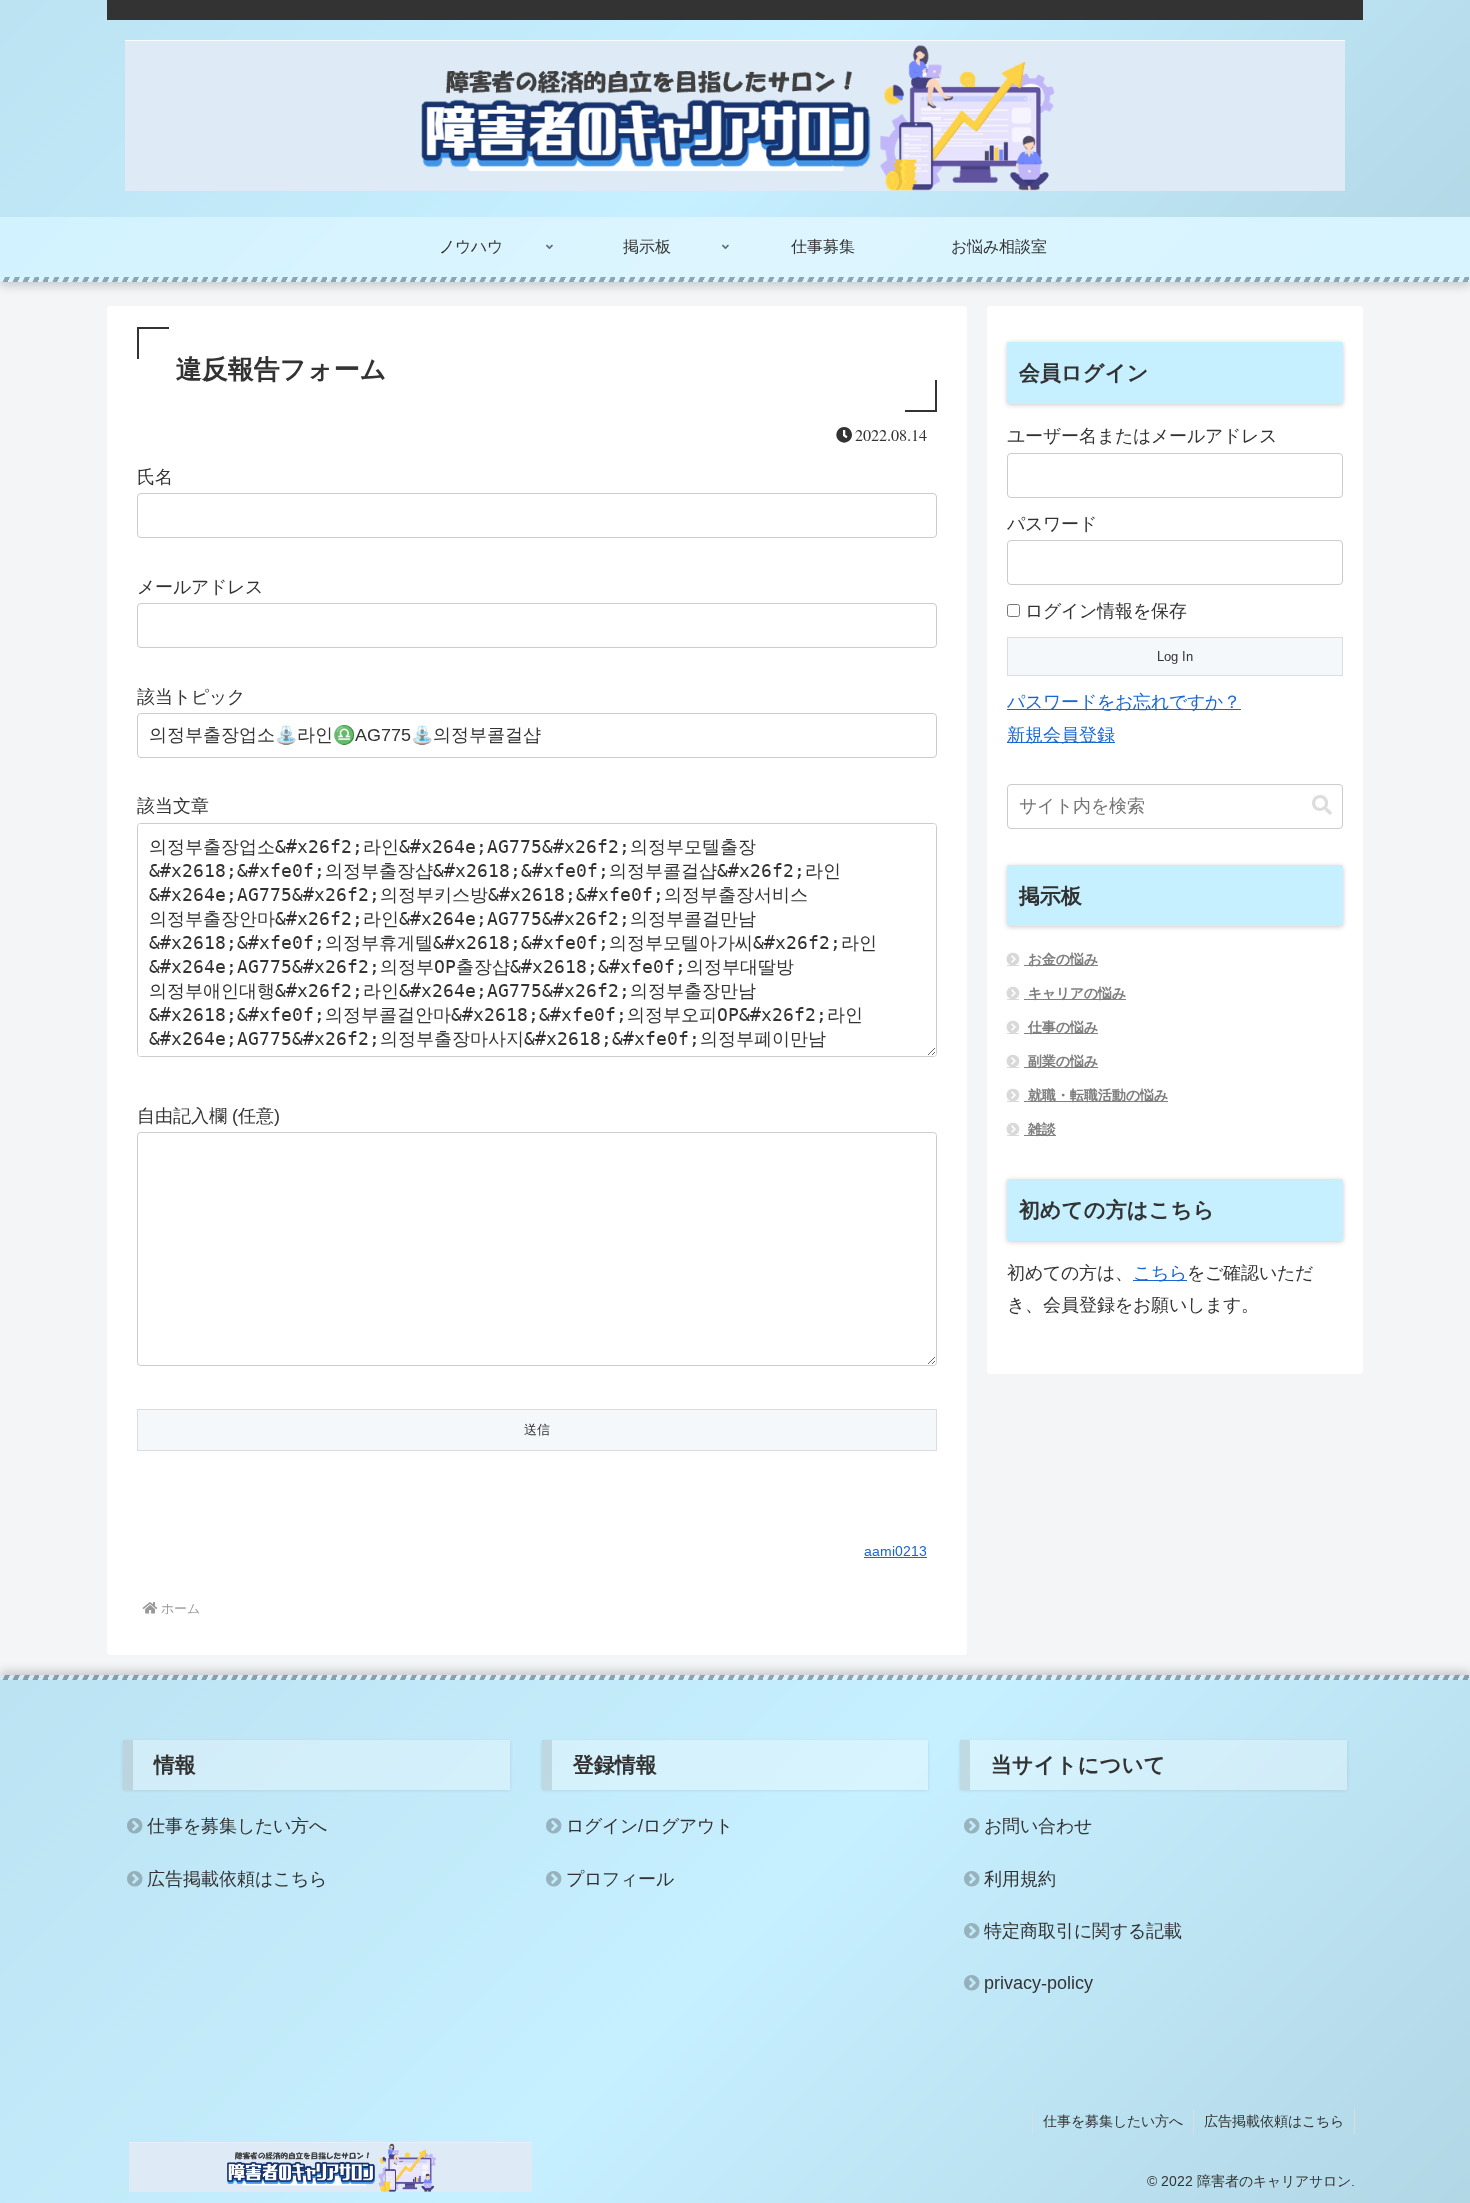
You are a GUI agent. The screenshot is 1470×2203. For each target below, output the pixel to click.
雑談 (1040, 1129)
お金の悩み (1061, 959)
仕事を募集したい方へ (237, 1826)
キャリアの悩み (1075, 993)
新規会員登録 (1061, 735)
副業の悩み (1061, 1061)
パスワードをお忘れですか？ (1124, 702)
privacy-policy (1038, 1983)
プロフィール (620, 1879)
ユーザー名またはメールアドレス (1142, 436)
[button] (1322, 805)
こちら (1160, 1273)
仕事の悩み (1061, 1027)
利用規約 (1020, 1879)
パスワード (1052, 524)
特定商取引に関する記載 (1083, 1931)
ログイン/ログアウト (649, 1826)
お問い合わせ (1038, 1826)
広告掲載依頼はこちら (237, 1879)
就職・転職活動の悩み (1096, 1095)
